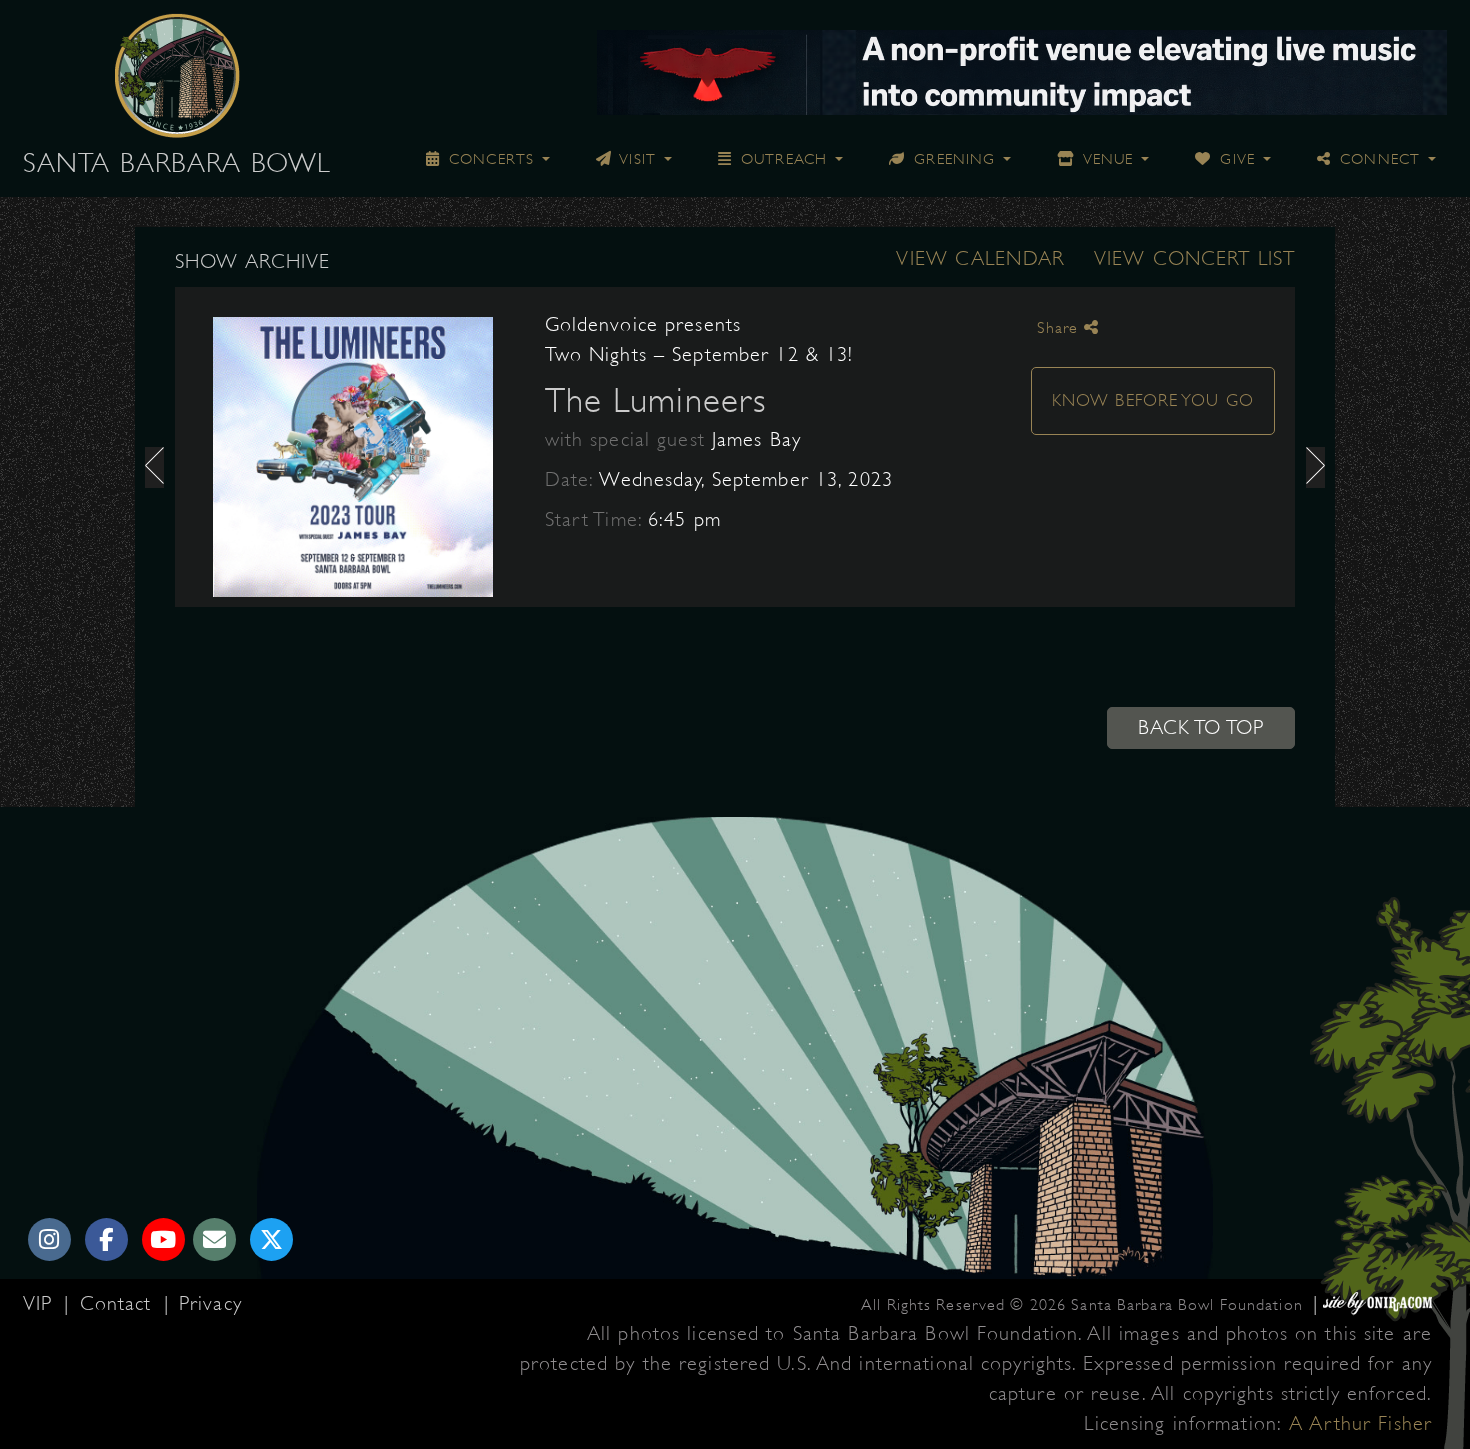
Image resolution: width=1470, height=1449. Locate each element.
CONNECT (1377, 159)
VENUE (1106, 159)
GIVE (1235, 159)
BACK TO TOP (1201, 727)
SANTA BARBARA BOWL (177, 163)
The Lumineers (656, 400)
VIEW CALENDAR (980, 258)
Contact (119, 1303)
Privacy (210, 1303)
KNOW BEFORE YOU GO (1153, 400)
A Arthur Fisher (1360, 1423)
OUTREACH (781, 159)
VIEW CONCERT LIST (1194, 258)
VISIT (636, 159)
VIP (41, 1303)
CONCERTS (489, 159)
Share (1060, 328)
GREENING (952, 159)
